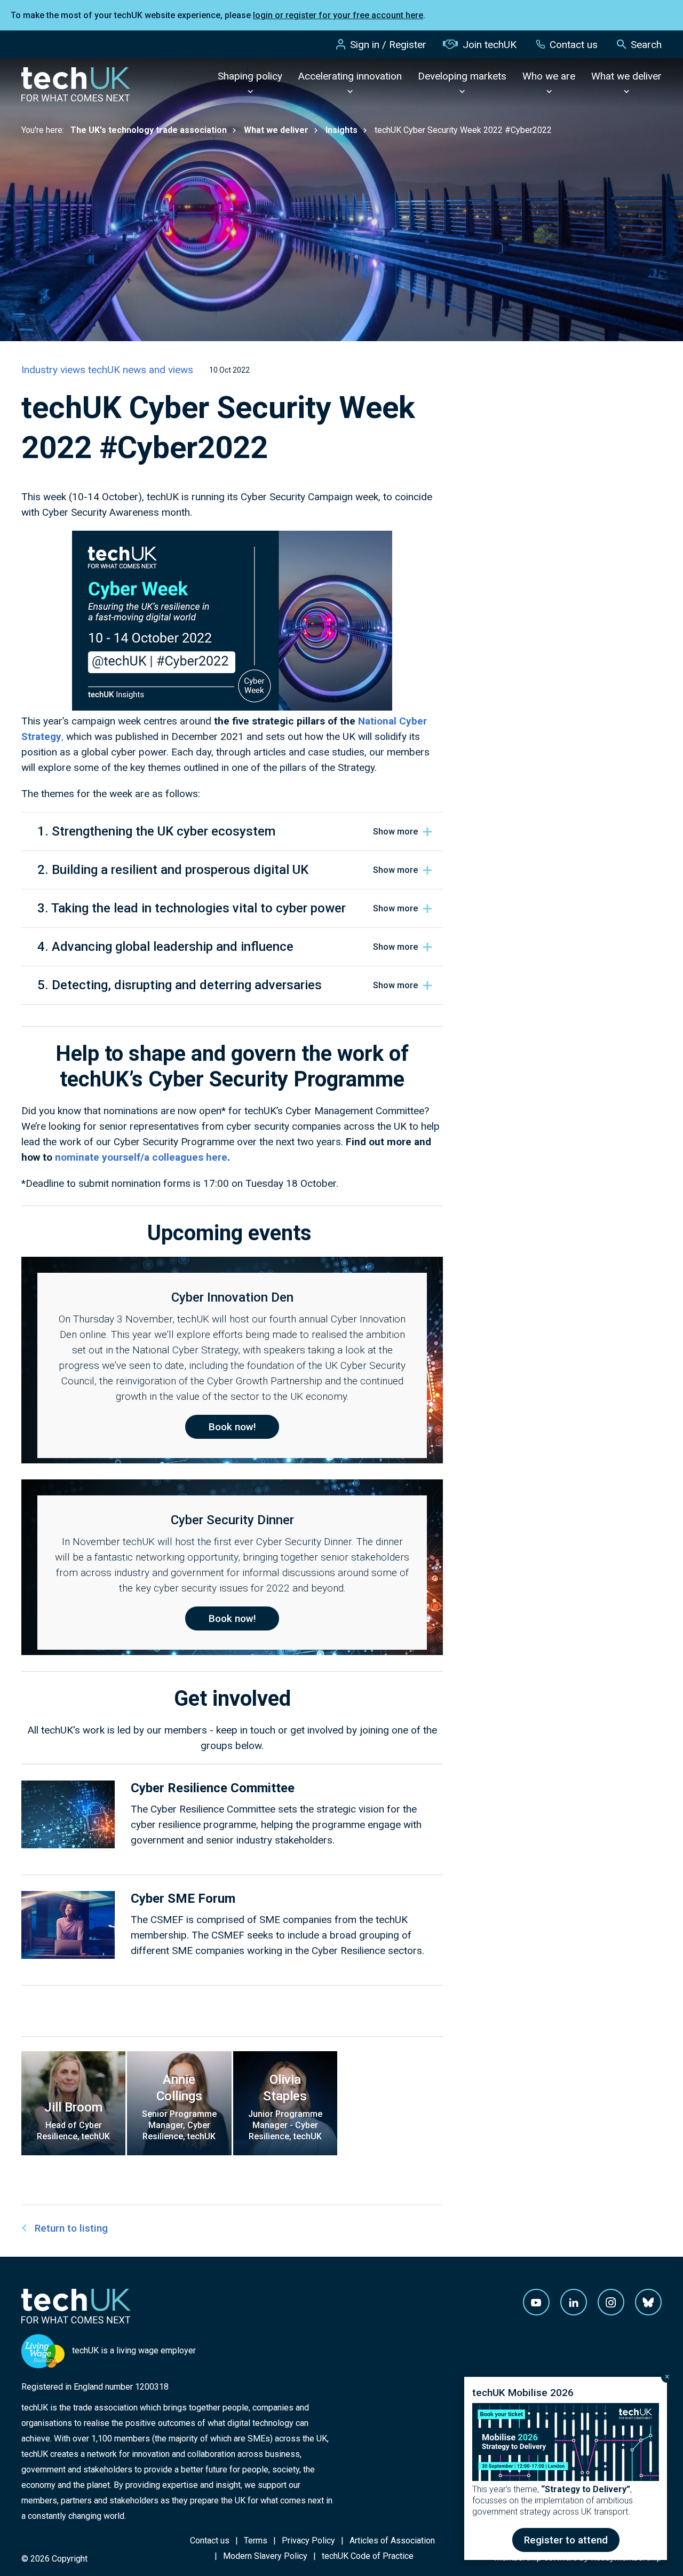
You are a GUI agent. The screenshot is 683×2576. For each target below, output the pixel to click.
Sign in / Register (388, 45)
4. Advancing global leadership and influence (165, 947)
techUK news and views (141, 370)
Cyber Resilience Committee (213, 1788)
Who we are (549, 76)
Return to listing (71, 2228)
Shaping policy (250, 76)
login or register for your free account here (338, 15)
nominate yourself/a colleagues (130, 1157)
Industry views (55, 370)
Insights (341, 130)
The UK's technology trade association (149, 130)
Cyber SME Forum (183, 1898)
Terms (256, 2540)
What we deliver (626, 76)
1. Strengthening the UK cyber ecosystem (156, 831)
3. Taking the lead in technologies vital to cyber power (192, 908)
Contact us (574, 45)
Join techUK (490, 45)
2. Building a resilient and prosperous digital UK (173, 870)
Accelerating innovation (350, 76)
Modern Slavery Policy (265, 2556)
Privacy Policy (308, 2540)
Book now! (232, 1427)
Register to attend (566, 2540)
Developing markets (462, 76)
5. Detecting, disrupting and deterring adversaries (180, 985)
